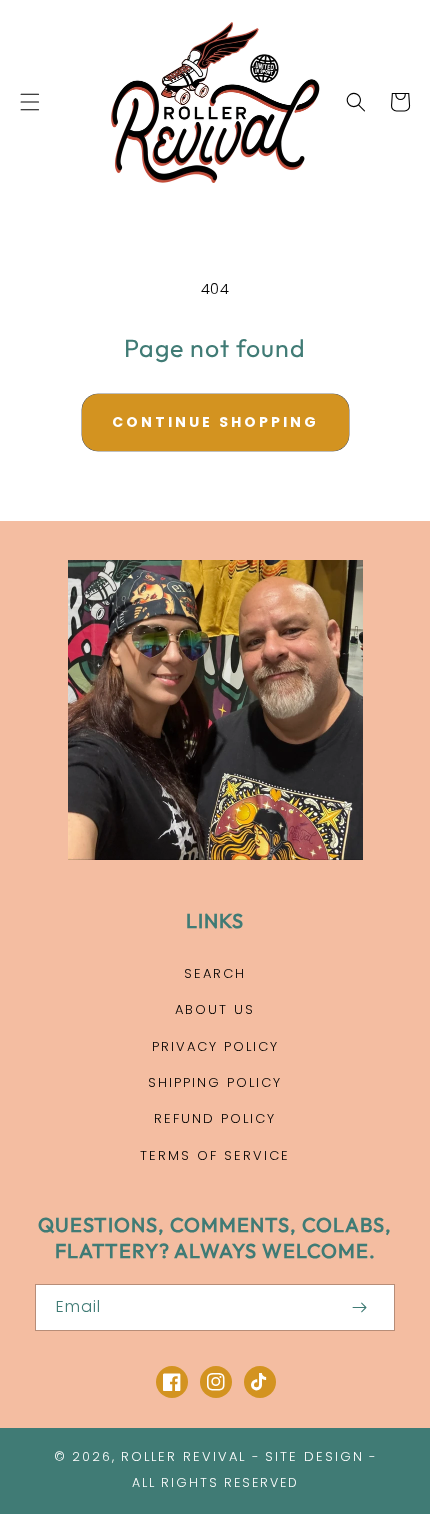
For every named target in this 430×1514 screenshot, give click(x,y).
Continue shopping (215, 422)
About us (215, 1009)
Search (215, 973)
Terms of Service (215, 1155)
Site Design (314, 1456)
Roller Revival (183, 1456)
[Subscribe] (359, 1307)
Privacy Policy (215, 1046)
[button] (30, 102)
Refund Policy (215, 1118)
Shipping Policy (215, 1082)
